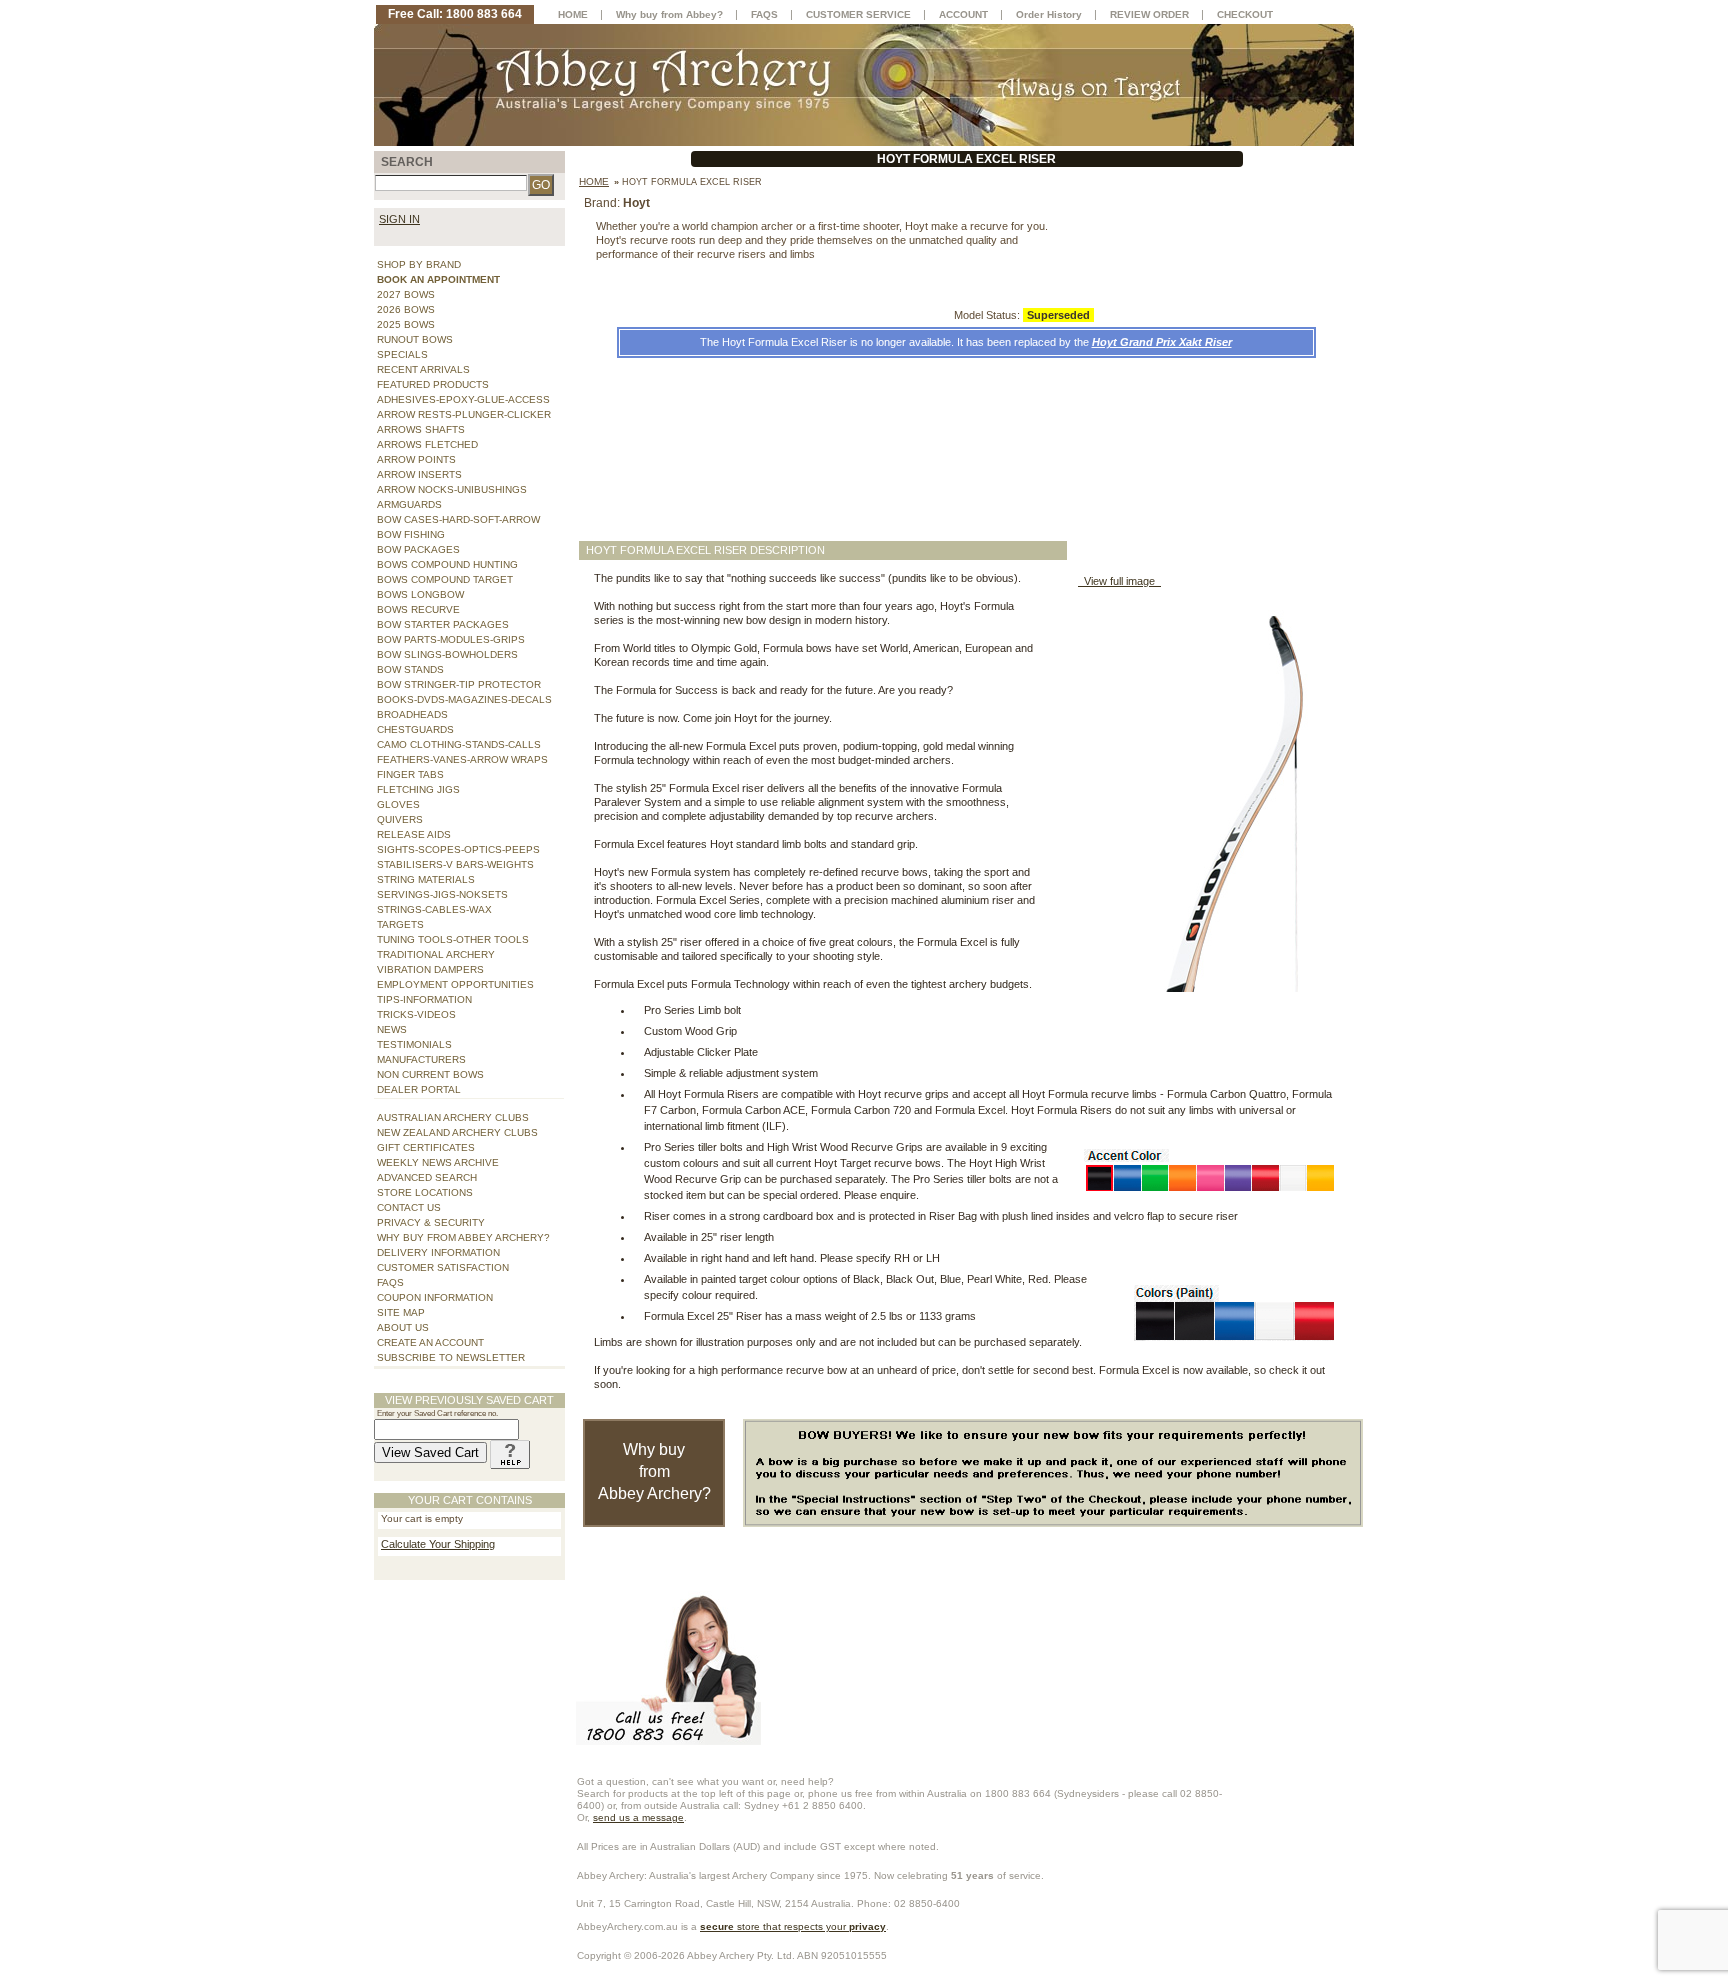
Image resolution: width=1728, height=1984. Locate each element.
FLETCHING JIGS (418, 789)
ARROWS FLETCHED (427, 444)
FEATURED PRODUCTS (433, 384)
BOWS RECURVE (418, 609)
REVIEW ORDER (1149, 14)
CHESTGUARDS (415, 729)
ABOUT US (403, 1327)
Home (594, 181)
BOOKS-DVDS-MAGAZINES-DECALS (464, 699)
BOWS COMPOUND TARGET (445, 579)
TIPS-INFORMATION (424, 999)
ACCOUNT (963, 14)
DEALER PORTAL (419, 1089)
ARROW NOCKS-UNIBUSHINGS (452, 489)
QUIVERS (400, 819)
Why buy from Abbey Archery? (654, 1471)
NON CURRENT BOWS (430, 1074)
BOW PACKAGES (418, 549)
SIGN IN (399, 219)
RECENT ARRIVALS (423, 369)
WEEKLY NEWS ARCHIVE (438, 1162)
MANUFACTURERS (421, 1059)
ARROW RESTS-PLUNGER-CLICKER (464, 414)
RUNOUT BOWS (415, 339)
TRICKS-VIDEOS (416, 1014)
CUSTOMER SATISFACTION (443, 1267)
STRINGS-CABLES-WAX (434, 909)
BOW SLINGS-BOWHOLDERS (447, 654)
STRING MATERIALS (426, 879)
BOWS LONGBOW (420, 594)
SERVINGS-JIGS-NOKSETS (442, 894)
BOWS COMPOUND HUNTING (447, 564)
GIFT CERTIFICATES (426, 1147)
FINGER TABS (410, 774)
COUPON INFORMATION (435, 1297)
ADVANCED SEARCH (427, 1177)
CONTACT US (409, 1207)
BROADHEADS (412, 714)
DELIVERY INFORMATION (438, 1252)
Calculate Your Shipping (438, 1544)
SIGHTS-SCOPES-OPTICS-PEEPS (458, 849)
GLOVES (398, 804)
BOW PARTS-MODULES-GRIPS (451, 639)
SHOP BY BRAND (419, 264)
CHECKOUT (1245, 14)
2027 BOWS (406, 294)
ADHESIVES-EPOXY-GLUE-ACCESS (463, 399)
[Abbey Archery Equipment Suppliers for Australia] (864, 84)
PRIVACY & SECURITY (431, 1222)
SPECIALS (402, 354)
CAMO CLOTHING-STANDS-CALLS (459, 744)
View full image (1119, 581)
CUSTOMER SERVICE (858, 14)
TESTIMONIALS (414, 1044)
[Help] (510, 1453)
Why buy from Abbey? (669, 14)
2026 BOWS (406, 309)
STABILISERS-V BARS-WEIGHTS (455, 864)
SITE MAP (401, 1312)
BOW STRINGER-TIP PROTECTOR (459, 684)
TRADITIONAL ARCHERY (436, 954)
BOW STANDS (410, 669)
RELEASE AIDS (414, 834)
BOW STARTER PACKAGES (443, 624)
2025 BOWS (406, 324)
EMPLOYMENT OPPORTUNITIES (455, 984)
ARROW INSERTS (419, 474)
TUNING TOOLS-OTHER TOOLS (453, 939)
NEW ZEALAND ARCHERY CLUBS (457, 1132)
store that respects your (793, 1926)
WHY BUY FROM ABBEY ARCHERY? (463, 1237)
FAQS (390, 1282)
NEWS (392, 1029)
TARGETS (400, 924)
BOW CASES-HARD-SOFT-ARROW (458, 519)
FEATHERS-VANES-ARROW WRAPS (462, 759)
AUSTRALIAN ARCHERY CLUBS (453, 1117)
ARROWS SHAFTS (421, 429)
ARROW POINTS (416, 459)
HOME (573, 14)
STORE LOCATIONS (425, 1192)
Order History (1049, 14)
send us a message (638, 1817)
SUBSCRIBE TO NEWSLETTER (451, 1357)
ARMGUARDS (409, 504)
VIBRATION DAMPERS (430, 969)
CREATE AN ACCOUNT (430, 1342)
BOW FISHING (411, 534)
